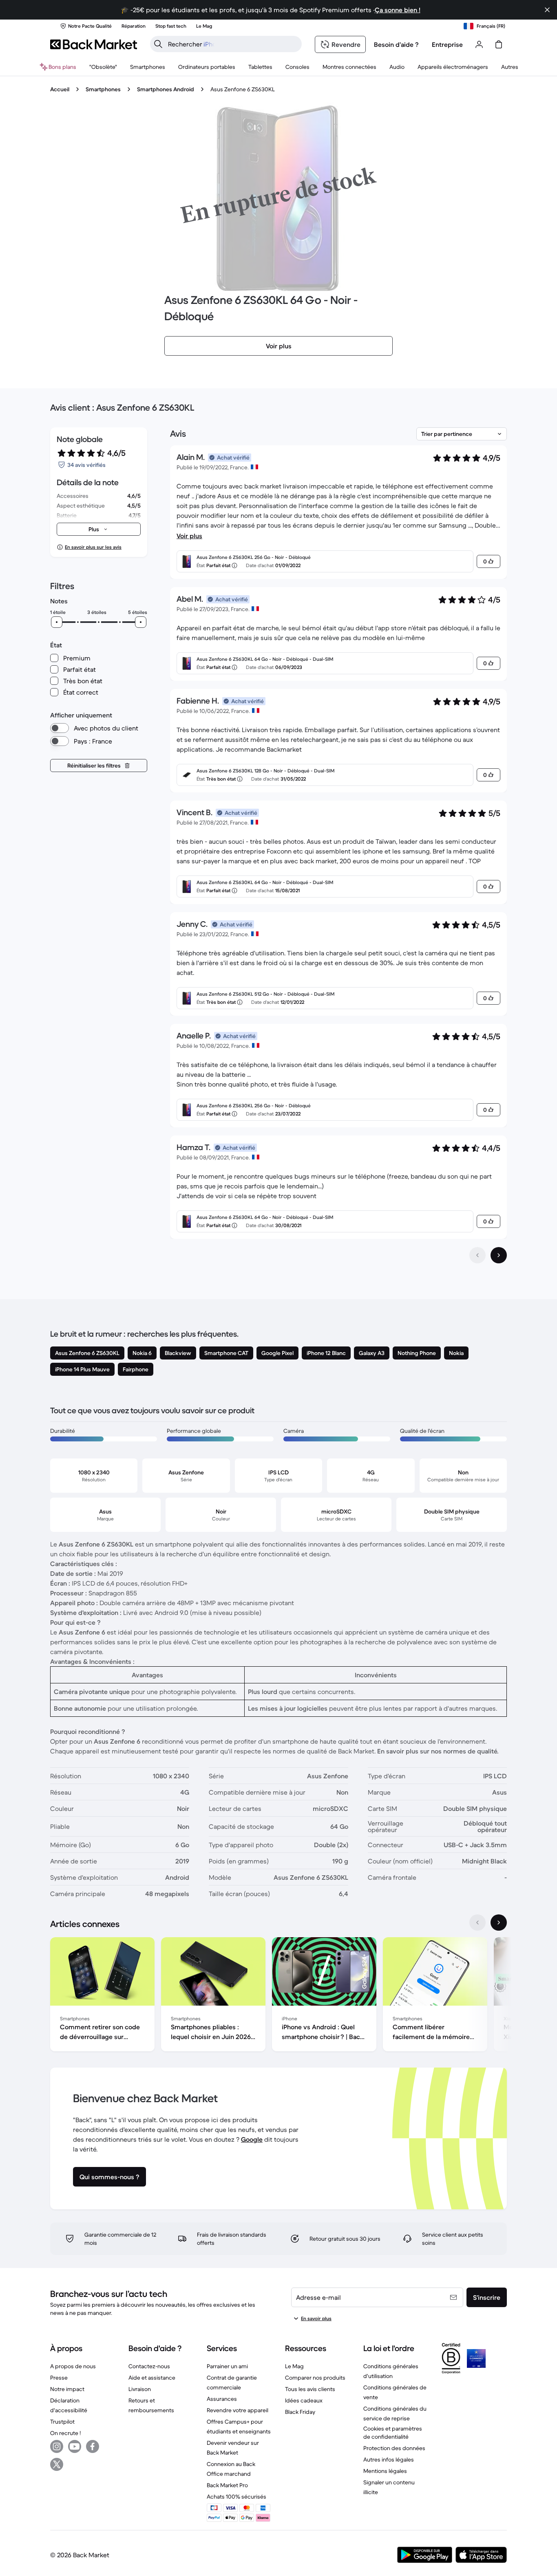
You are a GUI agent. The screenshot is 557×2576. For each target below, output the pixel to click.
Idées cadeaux (304, 2400)
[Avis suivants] (499, 1255)
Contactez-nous (149, 2366)
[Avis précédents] (477, 1255)
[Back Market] (94, 44)
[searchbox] (232, 44)
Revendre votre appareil (238, 2410)
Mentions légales (385, 2471)
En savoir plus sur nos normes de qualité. (438, 1751)
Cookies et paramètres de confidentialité (393, 2433)
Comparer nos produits (315, 2378)
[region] (278, 1996)
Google (252, 2139)
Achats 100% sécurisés (237, 2497)
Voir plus (189, 536)
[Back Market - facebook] (93, 2446)
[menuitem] (148, 67)
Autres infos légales (389, 2459)
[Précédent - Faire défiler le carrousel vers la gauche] (477, 1923)
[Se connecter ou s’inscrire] (479, 44)
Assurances (222, 2399)
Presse (59, 2378)
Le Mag (294, 2366)
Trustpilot (62, 2422)
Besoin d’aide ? (396, 44)
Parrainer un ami (227, 2366)
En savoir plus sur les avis (93, 547)
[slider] (57, 622)
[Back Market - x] (57, 2464)
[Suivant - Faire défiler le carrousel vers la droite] (499, 1923)
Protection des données (394, 2448)
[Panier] (499, 44)
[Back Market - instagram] (57, 2446)
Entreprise (447, 44)
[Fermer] (547, 10)
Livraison (140, 2389)
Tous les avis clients (310, 2389)
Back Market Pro (227, 2485)
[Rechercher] (158, 44)
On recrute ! (65, 2433)
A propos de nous (73, 2366)
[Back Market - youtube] (75, 2446)
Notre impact (67, 2389)
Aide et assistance (152, 2378)
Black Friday (300, 2412)
